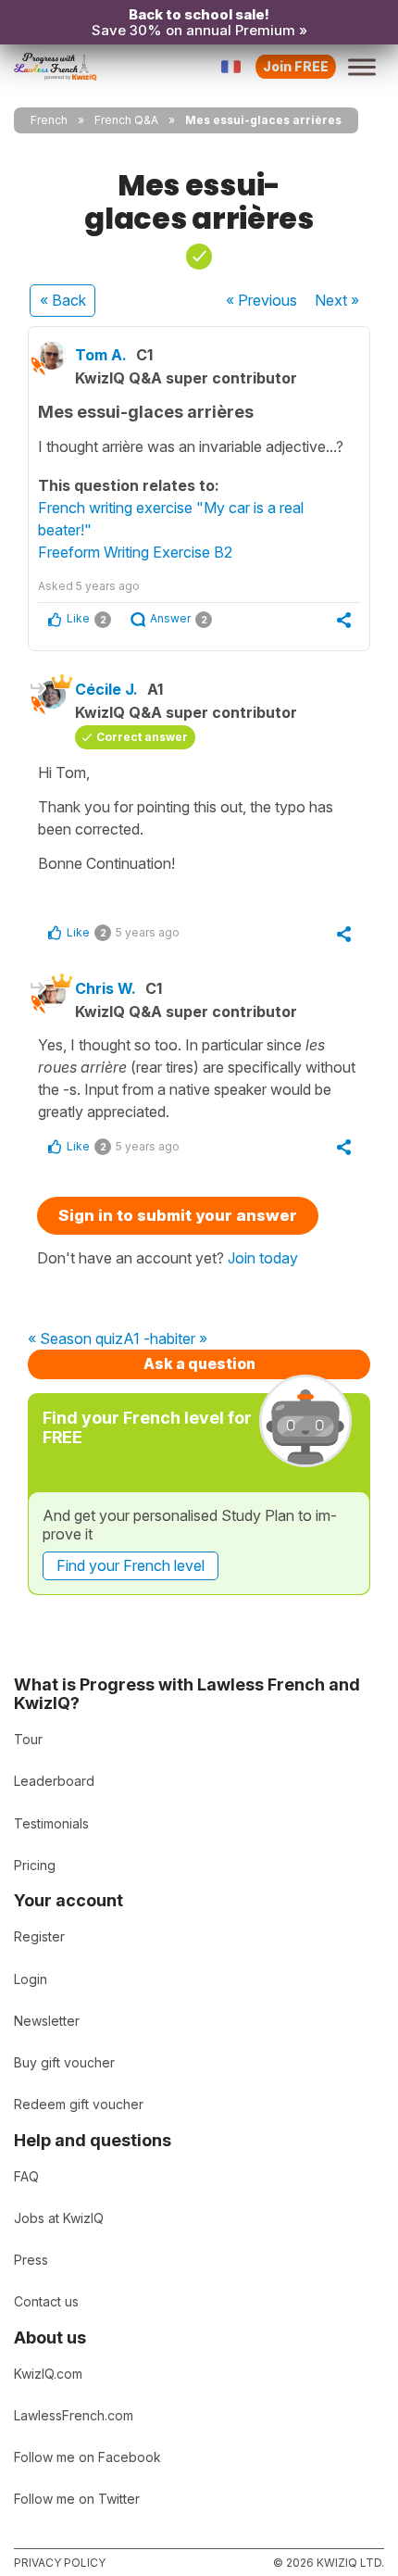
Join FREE (296, 66)
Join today (263, 1258)
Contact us (46, 2301)
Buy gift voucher (64, 2062)
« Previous (261, 300)
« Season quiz (75, 1339)
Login (31, 1979)
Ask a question (199, 1363)
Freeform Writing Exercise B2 (135, 552)
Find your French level (131, 1565)
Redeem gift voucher (79, 2104)
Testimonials (51, 1823)
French (49, 120)
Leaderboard (54, 1781)
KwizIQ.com (48, 2374)
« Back (63, 300)
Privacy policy (60, 2563)
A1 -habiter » (165, 1339)
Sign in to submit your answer (178, 1215)
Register (39, 1936)
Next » (337, 300)
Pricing (35, 1865)
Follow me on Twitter (77, 2499)
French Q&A (126, 120)
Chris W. (106, 988)
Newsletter (47, 2021)
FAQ (26, 2176)
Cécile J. (106, 689)
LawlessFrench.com (74, 2415)
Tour (28, 1739)
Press (31, 2260)
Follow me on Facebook (87, 2457)
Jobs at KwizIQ (59, 2218)
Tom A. (101, 355)
